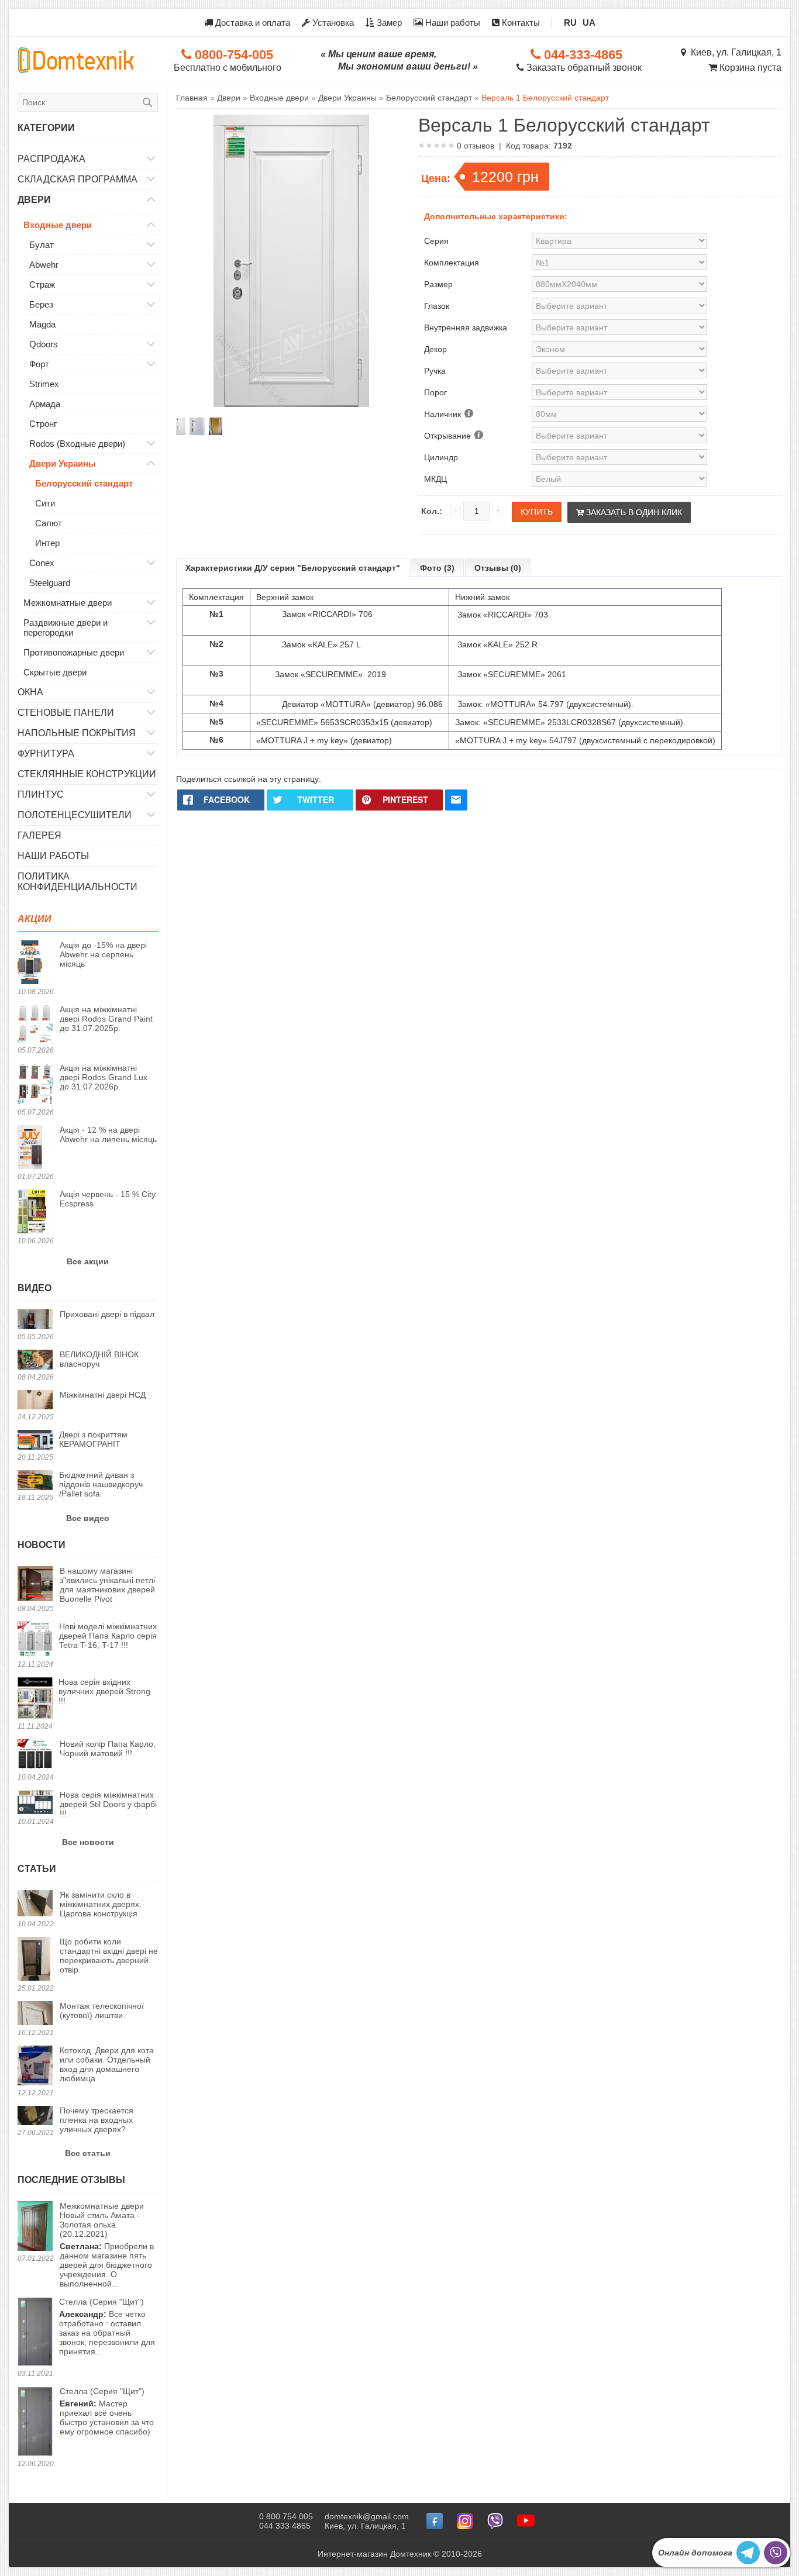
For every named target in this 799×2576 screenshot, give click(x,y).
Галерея (39, 835)
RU (570, 23)
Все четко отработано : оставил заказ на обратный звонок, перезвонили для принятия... (107, 2327)
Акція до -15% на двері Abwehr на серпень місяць (103, 954)
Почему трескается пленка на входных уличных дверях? (97, 2120)
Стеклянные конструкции (87, 774)
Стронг (43, 424)
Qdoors (44, 344)
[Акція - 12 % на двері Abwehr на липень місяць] (35, 1148)
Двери (34, 200)
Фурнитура (46, 754)
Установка (332, 23)
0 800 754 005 (286, 2516)
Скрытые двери (55, 672)
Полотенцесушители (75, 815)
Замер (388, 23)
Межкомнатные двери (68, 603)
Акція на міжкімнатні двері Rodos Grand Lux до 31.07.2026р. (104, 1077)
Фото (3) (437, 568)
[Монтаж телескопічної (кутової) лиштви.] (35, 2014)
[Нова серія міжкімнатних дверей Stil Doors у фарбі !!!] (35, 1803)
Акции (35, 919)
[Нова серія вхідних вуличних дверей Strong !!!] (35, 1699)
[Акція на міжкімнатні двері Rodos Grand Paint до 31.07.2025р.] (35, 1025)
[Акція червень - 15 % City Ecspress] (35, 1212)
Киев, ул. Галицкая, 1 (734, 52)
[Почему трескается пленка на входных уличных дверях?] (35, 2116)
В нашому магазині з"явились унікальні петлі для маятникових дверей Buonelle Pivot (107, 1585)
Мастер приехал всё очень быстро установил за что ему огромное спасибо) (107, 2411)
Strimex (44, 384)
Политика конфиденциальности (78, 882)
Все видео (88, 1518)
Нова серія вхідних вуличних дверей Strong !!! (104, 1691)
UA (589, 23)
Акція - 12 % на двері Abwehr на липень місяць (108, 1134)
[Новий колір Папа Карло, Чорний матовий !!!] (35, 1755)
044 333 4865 (285, 2526)
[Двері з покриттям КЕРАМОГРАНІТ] (35, 1441)
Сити (45, 503)
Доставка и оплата (252, 23)
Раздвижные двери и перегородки (66, 627)
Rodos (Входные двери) (77, 444)
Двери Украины (63, 463)
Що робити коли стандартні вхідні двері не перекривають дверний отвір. (109, 1956)
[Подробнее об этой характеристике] (468, 414)
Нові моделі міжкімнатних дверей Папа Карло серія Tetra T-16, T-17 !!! (108, 1636)
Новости (42, 1545)
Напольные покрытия (77, 733)
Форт (39, 364)
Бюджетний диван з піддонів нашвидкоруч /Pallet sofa (101, 1484)
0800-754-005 (232, 55)
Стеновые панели (66, 713)
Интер (47, 543)
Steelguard (50, 583)
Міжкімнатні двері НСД (103, 1395)
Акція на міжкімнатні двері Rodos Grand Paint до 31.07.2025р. (106, 1019)
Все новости (88, 1842)
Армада (45, 404)
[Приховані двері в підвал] (35, 1320)
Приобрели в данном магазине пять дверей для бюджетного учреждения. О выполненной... (107, 2245)
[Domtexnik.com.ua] (76, 60)
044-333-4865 (581, 55)
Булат (42, 245)
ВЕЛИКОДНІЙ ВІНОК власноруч (99, 1359)
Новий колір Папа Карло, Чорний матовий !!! (108, 1749)
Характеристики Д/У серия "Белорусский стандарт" (293, 568)
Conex (42, 563)
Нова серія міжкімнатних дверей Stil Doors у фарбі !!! (108, 1804)
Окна (30, 692)
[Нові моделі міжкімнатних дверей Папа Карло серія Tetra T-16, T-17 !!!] (35, 1640)
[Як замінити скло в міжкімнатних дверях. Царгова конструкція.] (35, 1904)
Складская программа (78, 179)
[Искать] (147, 102)
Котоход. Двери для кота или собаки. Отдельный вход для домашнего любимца (107, 2064)
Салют (49, 523)
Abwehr (44, 265)
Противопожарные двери (74, 652)
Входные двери (58, 225)
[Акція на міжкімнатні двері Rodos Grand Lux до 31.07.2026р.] (35, 1085)
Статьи (37, 1869)
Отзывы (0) (498, 568)
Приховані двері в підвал (107, 1314)
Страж (42, 285)
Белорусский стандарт (84, 483)
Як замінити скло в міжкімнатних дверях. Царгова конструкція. (101, 1904)
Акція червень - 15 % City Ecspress (108, 1199)
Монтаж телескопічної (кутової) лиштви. (102, 2011)
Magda (42, 324)
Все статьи (88, 2153)
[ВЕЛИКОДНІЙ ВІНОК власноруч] (35, 1361)
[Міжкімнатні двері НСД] (35, 1401)
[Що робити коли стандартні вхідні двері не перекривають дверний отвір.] (35, 1960)
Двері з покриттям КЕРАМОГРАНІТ (93, 1439)
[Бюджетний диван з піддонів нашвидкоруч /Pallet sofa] (35, 1481)
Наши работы (452, 23)
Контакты (520, 23)
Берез (41, 304)
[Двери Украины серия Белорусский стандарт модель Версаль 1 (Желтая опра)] (215, 426)
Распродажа (51, 159)
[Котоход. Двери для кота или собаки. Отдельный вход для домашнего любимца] (35, 2066)
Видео (35, 1288)
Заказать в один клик (633, 512)
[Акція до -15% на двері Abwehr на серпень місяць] (35, 963)
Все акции (88, 1261)
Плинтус (41, 794)
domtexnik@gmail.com (367, 2516)
